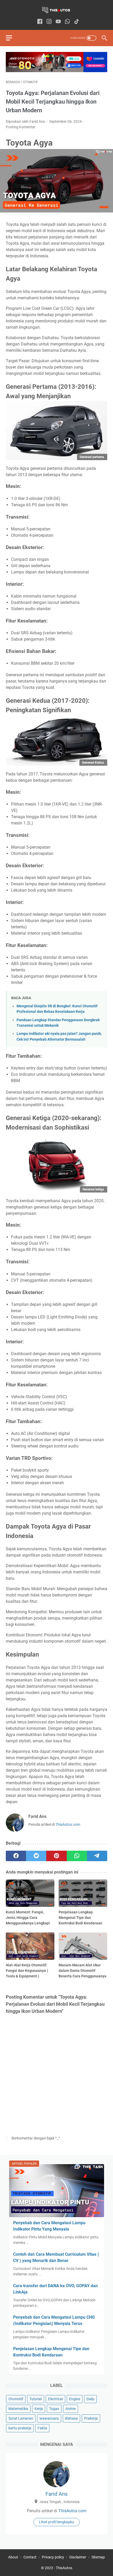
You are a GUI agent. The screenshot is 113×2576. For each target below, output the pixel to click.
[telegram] (97, 1856)
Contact (30, 2557)
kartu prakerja (20, 2428)
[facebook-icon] (40, 22)
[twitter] (36, 1856)
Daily (90, 2399)
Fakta (42, 2428)
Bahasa (71, 2418)
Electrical (55, 2399)
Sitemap (98, 2557)
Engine (75, 2399)
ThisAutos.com (68, 1824)
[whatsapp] (77, 1856)
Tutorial (36, 2399)
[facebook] (16, 1856)
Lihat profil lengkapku (56, 2522)
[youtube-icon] (58, 22)
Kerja (39, 2409)
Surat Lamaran (21, 2418)
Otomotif (16, 2399)
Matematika (18, 2409)
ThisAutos (64, 2568)
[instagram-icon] (49, 22)
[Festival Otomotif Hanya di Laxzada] (56, 71)
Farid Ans (56, 2494)
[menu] (12, 38)
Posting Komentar (21, 127)
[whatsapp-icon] (67, 22)
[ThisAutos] (56, 10)
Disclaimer (78, 2557)
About (13, 2557)
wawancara (49, 2418)
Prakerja (91, 2418)
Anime (71, 2409)
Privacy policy (53, 2557)
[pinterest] (56, 1856)
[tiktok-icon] (77, 22)
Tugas (54, 2409)
